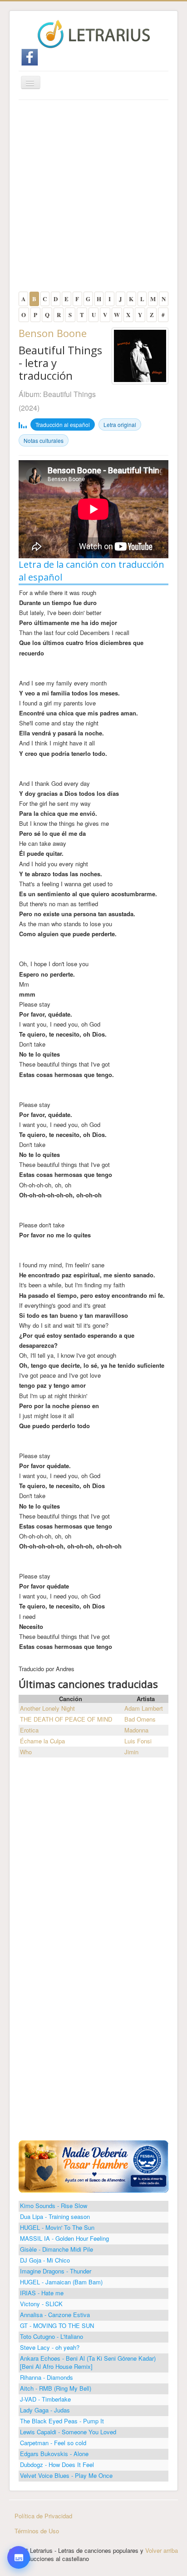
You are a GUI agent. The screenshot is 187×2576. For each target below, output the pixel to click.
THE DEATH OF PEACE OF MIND (66, 1719)
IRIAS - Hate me (42, 2293)
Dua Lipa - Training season (55, 2216)
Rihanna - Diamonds (47, 2377)
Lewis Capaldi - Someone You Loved (68, 2432)
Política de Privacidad (43, 2516)
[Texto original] (18, 2488)
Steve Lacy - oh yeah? (50, 2347)
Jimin (131, 1752)
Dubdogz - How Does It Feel (57, 2464)
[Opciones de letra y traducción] (19, 2557)
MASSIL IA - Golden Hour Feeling (64, 2238)
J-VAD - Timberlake (45, 2399)
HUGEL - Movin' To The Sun (57, 2227)
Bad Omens (140, 1719)
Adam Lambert (144, 1708)
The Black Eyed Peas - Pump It (62, 2421)
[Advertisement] (93, 198)
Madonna (136, 1730)
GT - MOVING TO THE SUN (57, 2325)
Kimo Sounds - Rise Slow (54, 2206)
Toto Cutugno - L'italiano (52, 2336)
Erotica (29, 1730)
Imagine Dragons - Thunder (56, 2271)
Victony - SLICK (41, 2304)
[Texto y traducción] (18, 2539)
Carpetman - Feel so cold (53, 2443)
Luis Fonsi (138, 1741)
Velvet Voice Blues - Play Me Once (66, 2475)
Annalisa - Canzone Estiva (55, 2315)
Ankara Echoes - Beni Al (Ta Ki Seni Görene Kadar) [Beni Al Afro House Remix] (88, 2362)
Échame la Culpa (42, 1741)
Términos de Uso (37, 2531)
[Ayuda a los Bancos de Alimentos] (93, 2166)
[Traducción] (18, 2513)
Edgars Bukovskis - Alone (54, 2454)
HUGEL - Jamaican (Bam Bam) (61, 2282)
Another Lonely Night (47, 1708)
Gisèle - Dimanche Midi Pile (57, 2249)
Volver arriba (162, 2550)
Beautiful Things (69, 394)
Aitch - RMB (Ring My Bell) (56, 2388)
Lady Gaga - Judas (45, 2410)
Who (26, 1752)
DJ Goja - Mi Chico (45, 2260)
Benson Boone (53, 333)
